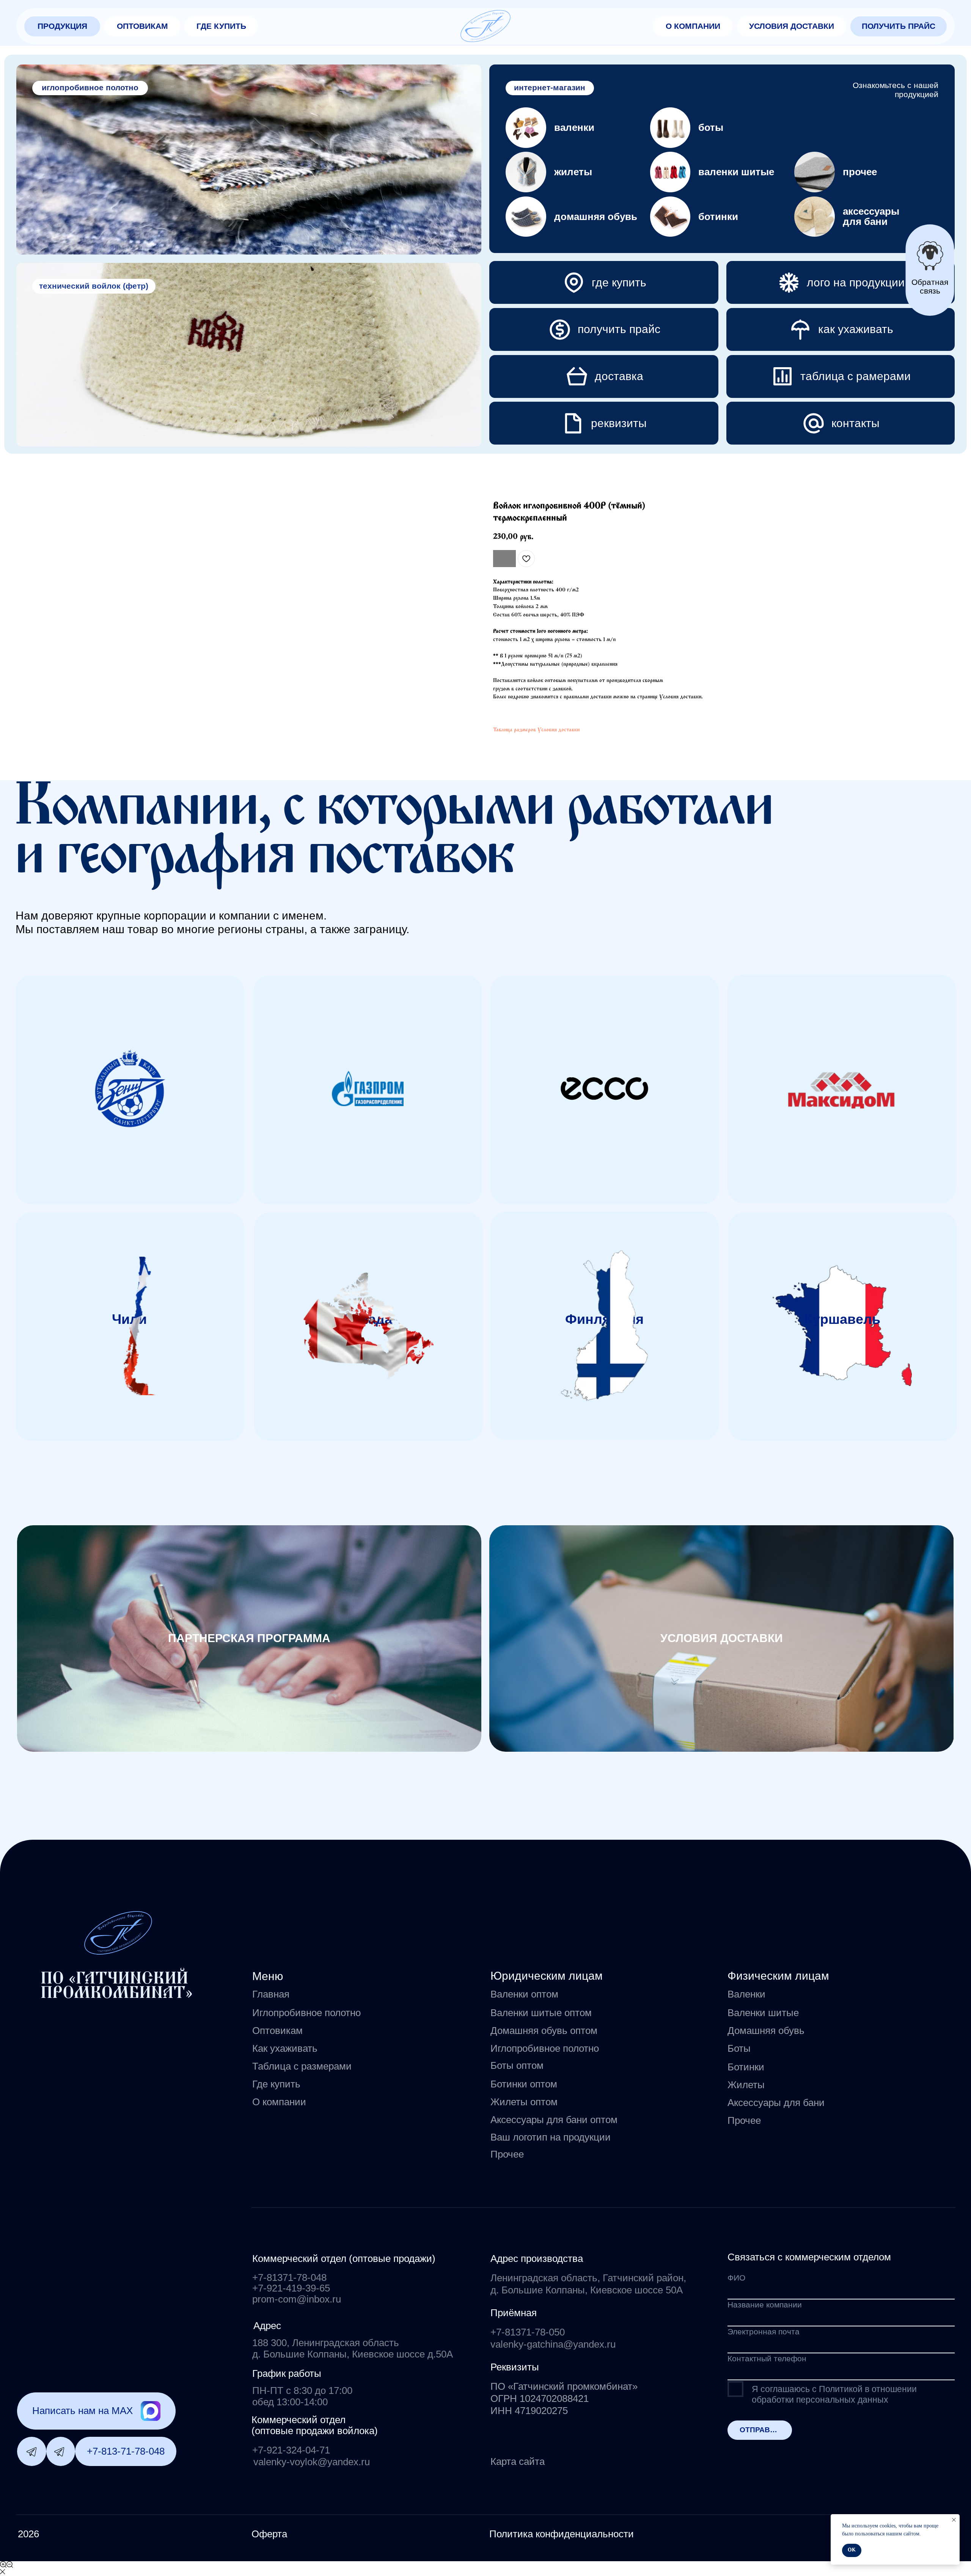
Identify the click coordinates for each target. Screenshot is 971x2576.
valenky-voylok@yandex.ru (312, 2462)
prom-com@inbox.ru (297, 2299)
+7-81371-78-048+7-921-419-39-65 (291, 2283)
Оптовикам (277, 2031)
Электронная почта (764, 2332)
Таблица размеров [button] (515, 730)
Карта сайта (518, 2461)
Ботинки (746, 2067)
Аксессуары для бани (776, 2103)
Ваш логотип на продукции (551, 2137)
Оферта (269, 2534)
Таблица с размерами (302, 2066)
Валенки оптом (524, 1994)
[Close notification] (954, 2520)
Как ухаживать (285, 2048)
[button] (62, 26)
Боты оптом (517, 2065)
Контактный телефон (767, 2359)
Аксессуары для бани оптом (554, 2120)
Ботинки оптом (524, 2084)
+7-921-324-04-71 (291, 2450)
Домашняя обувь (766, 2031)
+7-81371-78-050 (528, 2332)
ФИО (736, 2278)
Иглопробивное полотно (306, 2013)
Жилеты (746, 2085)
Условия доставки (559, 730)
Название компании (765, 2305)
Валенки (746, 1994)
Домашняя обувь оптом (544, 2031)
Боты (739, 2048)
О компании (279, 2102)
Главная (271, 1994)
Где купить (276, 2084)
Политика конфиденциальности (562, 2534)
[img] (485, 26)
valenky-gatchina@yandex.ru (553, 2344)
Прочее (744, 2120)
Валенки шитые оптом (541, 2013)
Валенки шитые (763, 2013)
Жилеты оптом (524, 2102)
